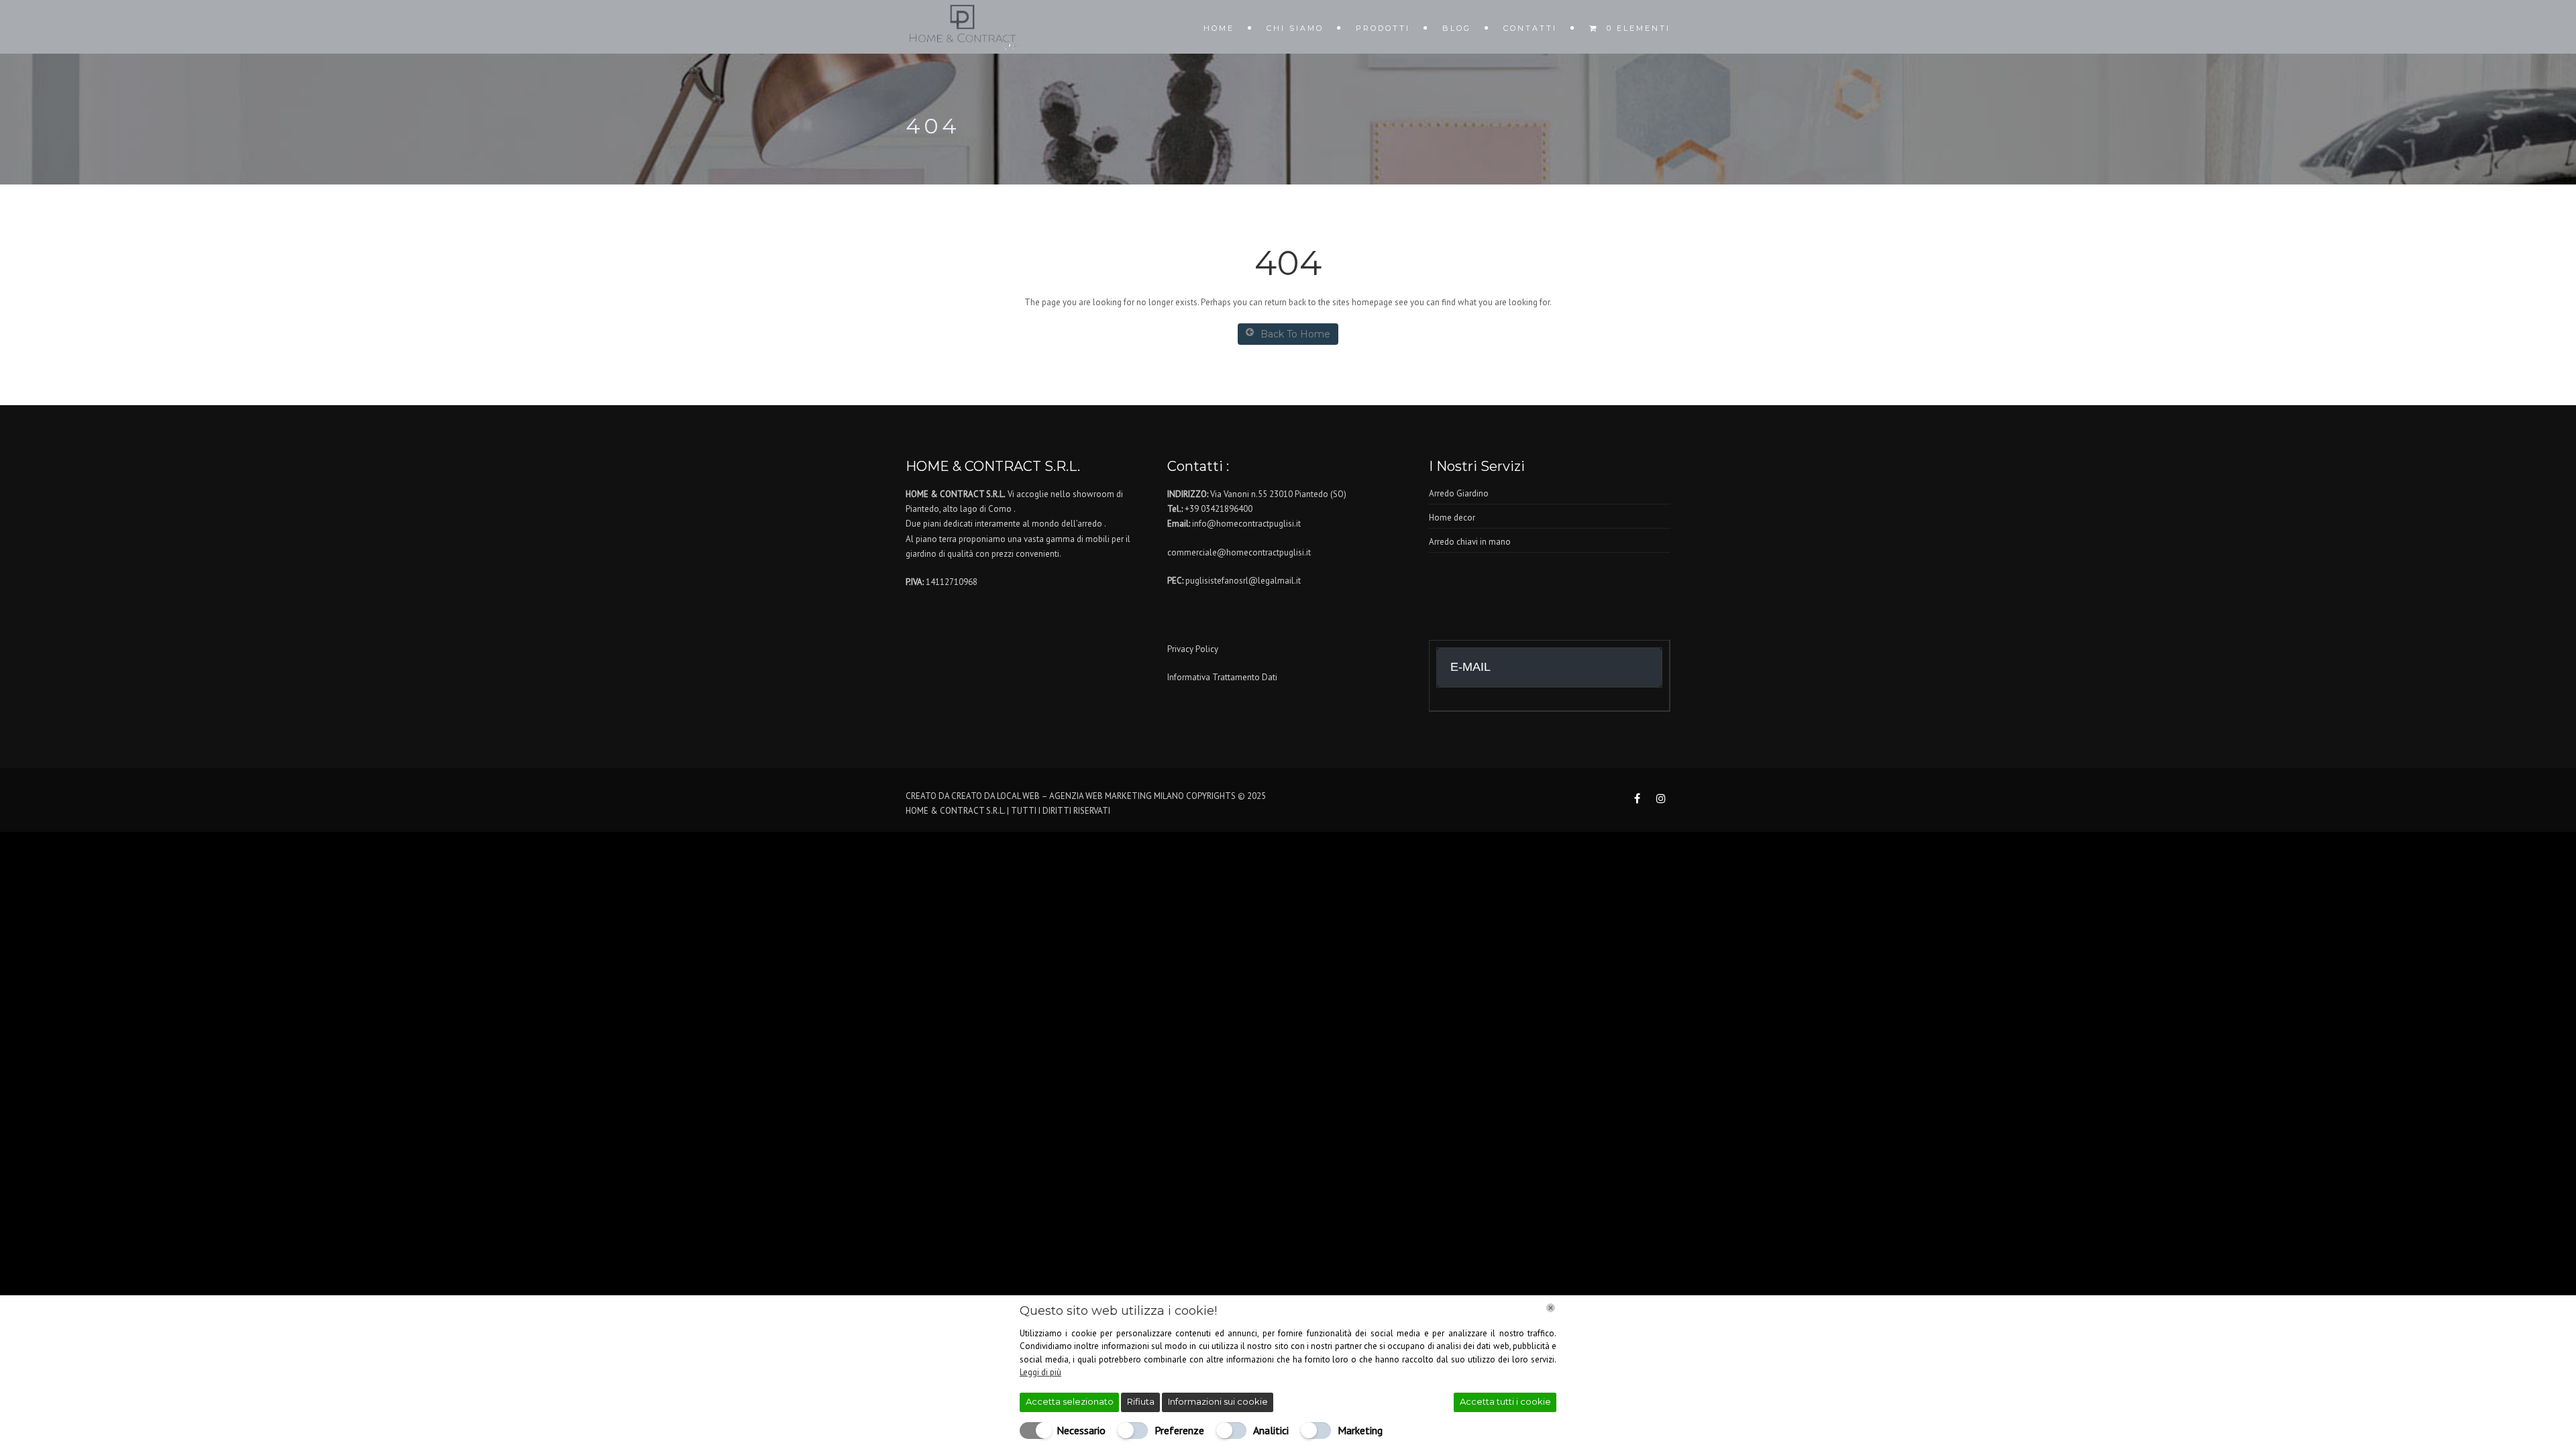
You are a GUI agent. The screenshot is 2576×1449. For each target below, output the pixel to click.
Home (1219, 28)
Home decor (1452, 518)
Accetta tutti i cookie (1505, 1401)
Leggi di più (1040, 1372)
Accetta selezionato (1070, 1401)
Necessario (1081, 1430)
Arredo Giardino (1459, 493)
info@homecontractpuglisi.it (1246, 524)
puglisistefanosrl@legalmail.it (1243, 581)
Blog (1457, 28)
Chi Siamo (1295, 28)
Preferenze (1179, 1430)
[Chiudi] (1551, 1308)
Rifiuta (1141, 1401)
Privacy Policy (1193, 649)
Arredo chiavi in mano (1470, 542)
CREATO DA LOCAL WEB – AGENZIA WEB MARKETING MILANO (1068, 796)
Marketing (1360, 1430)
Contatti (1530, 28)
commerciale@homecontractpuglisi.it (1239, 552)
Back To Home (1295, 334)
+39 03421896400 (1219, 509)
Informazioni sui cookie (1218, 1401)
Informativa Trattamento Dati (1222, 677)
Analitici (1271, 1430)
